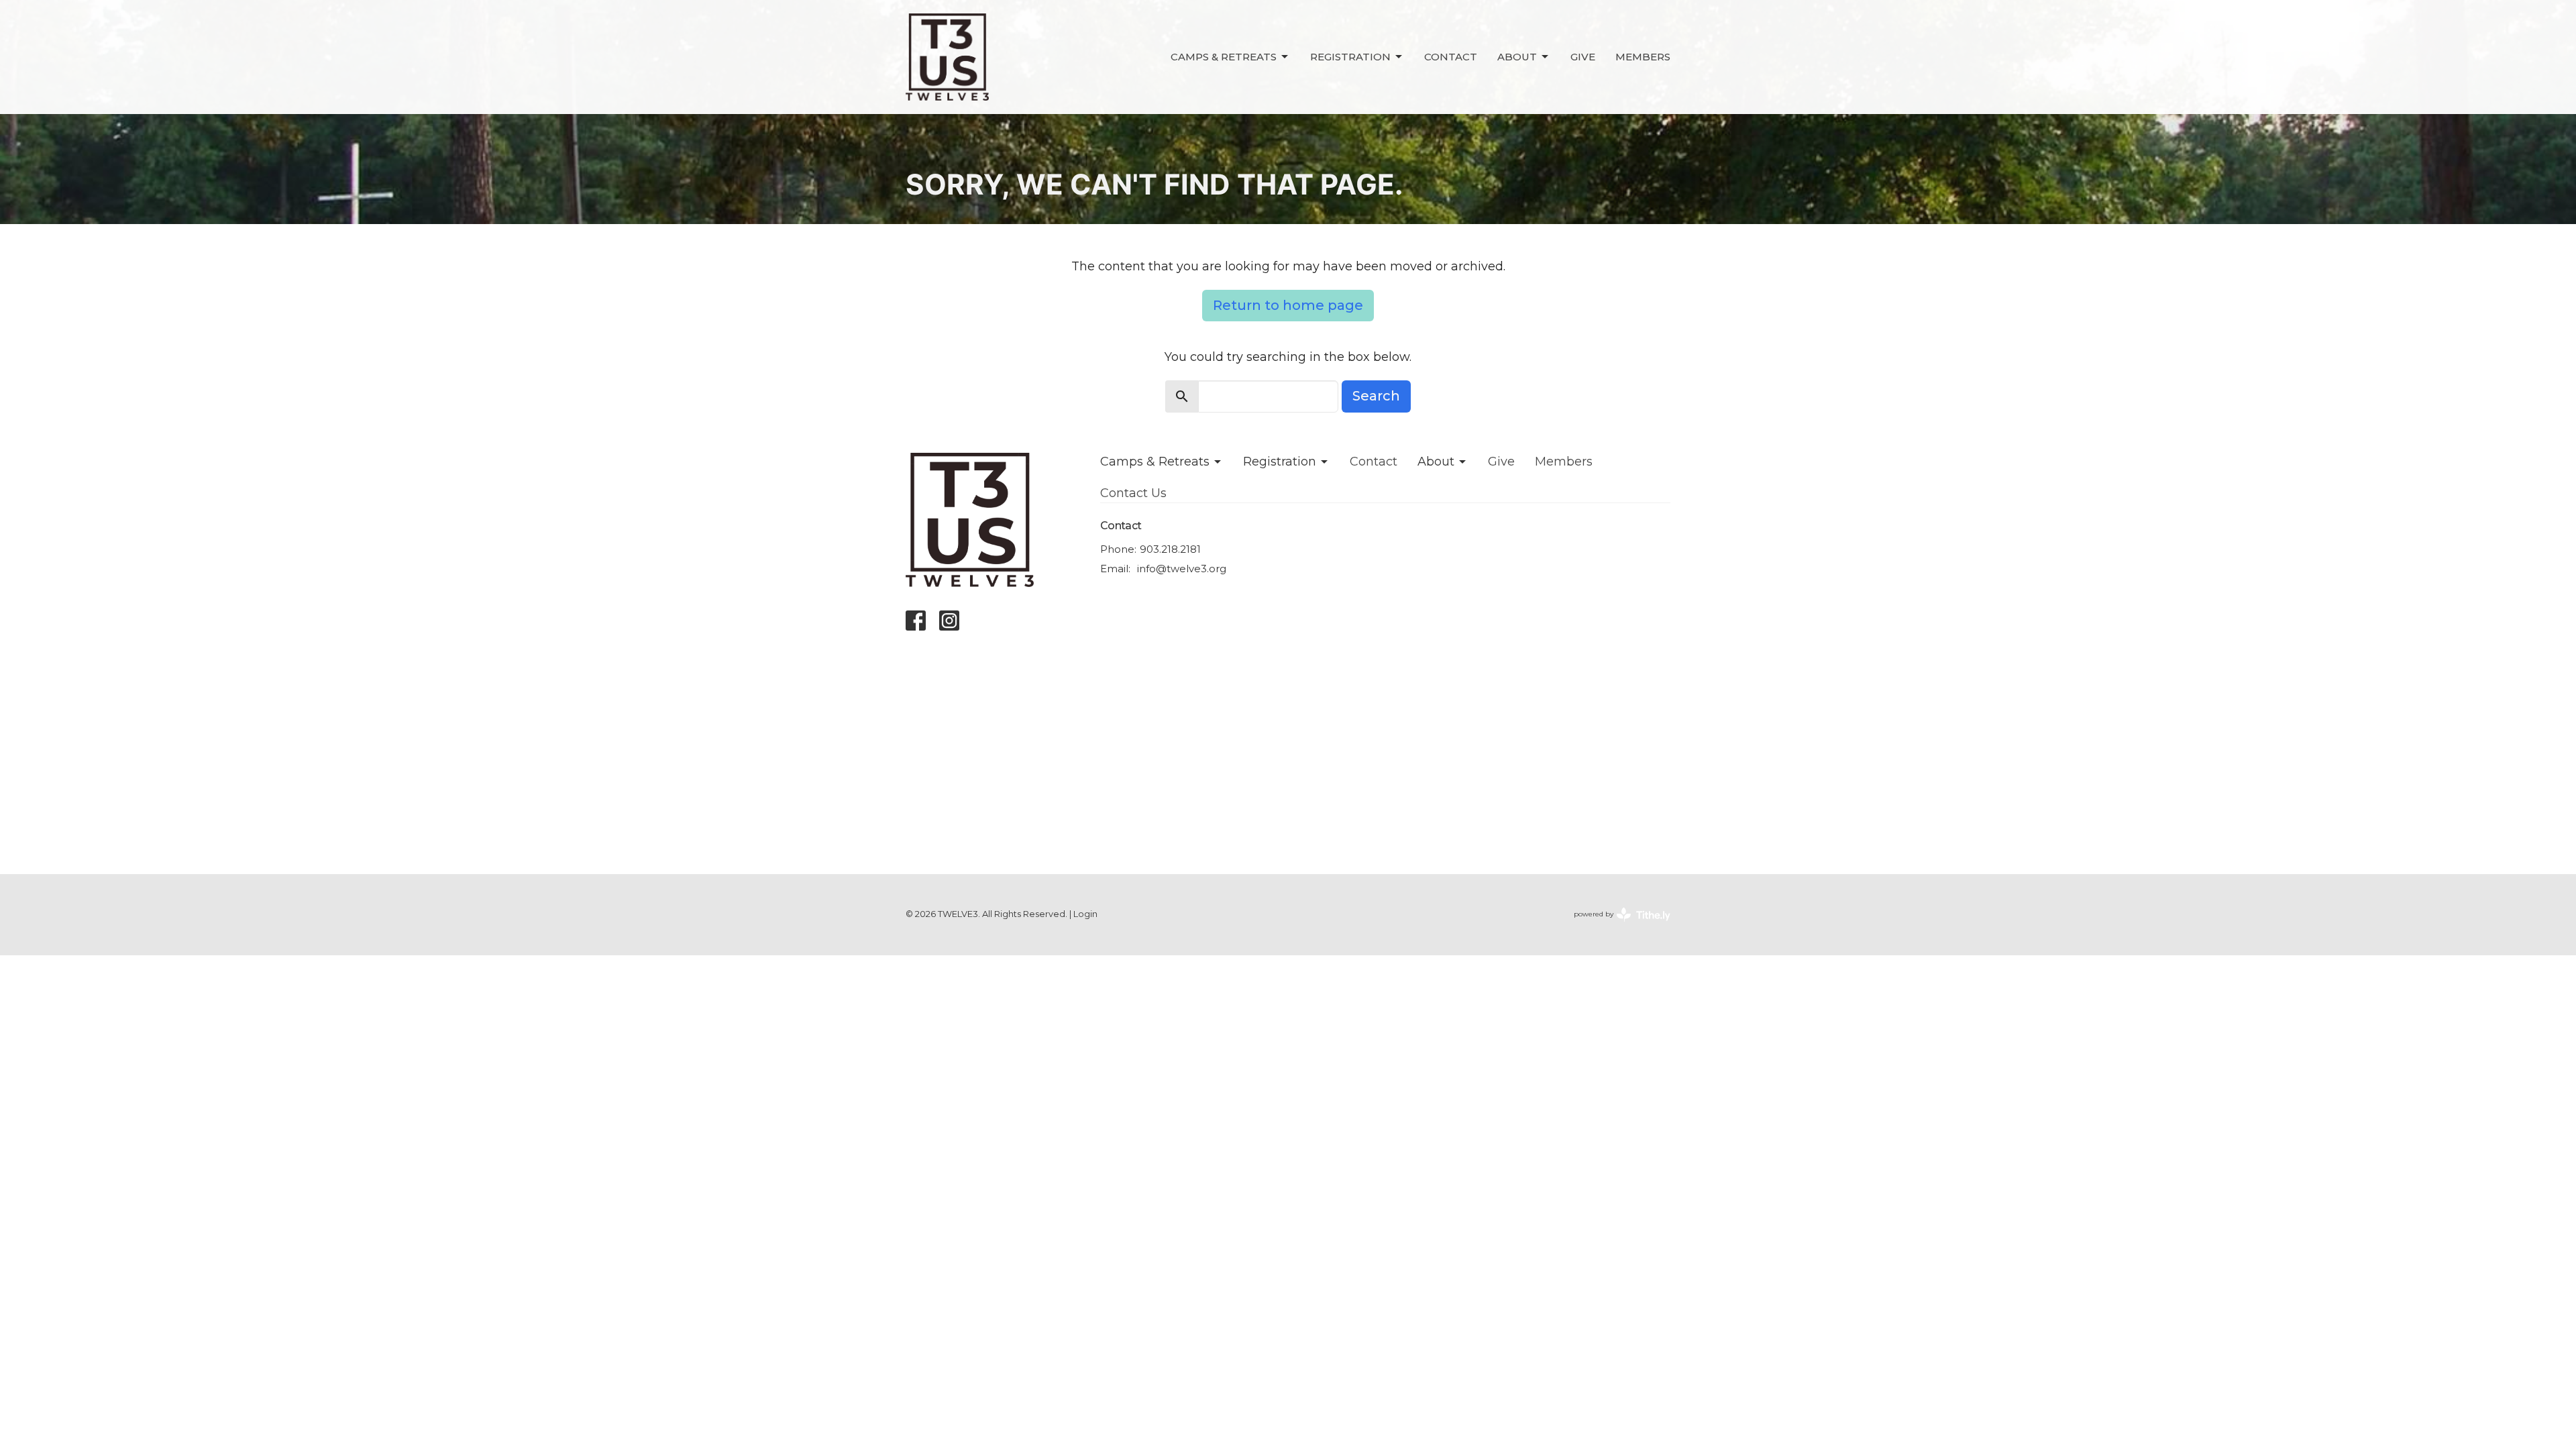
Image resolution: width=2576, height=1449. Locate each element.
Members (1643, 57)
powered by (1616, 925)
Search (1376, 396)
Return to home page (1288, 305)
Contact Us (1133, 493)
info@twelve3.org (1182, 569)
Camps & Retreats (1224, 57)
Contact (1451, 57)
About (1517, 57)
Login (1085, 914)
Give (1583, 57)
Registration (1350, 57)
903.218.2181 (1170, 549)
